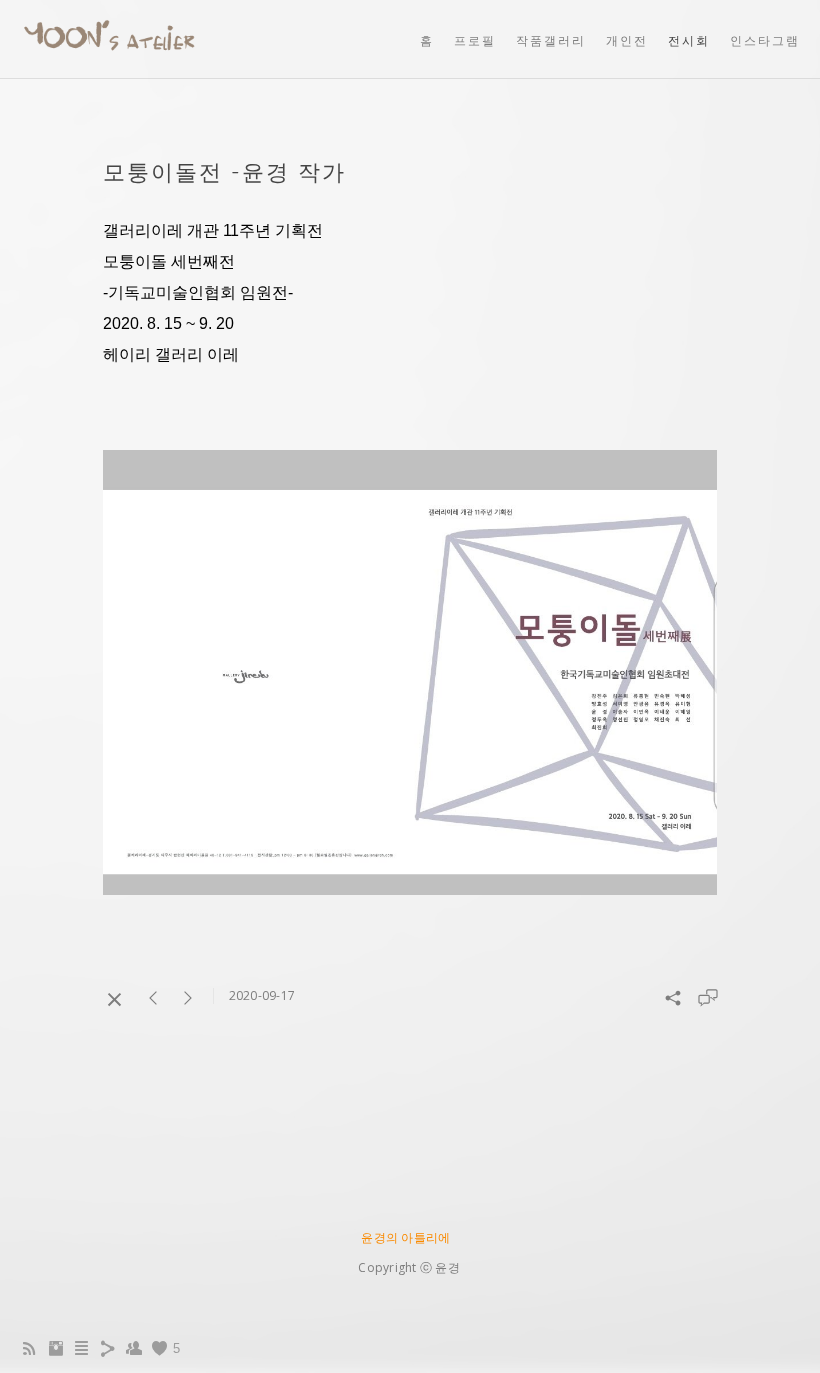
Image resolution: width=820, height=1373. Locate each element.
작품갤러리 (551, 40)
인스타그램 (765, 40)
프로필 (475, 40)
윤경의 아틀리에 (405, 1237)
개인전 (627, 40)
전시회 (689, 40)
